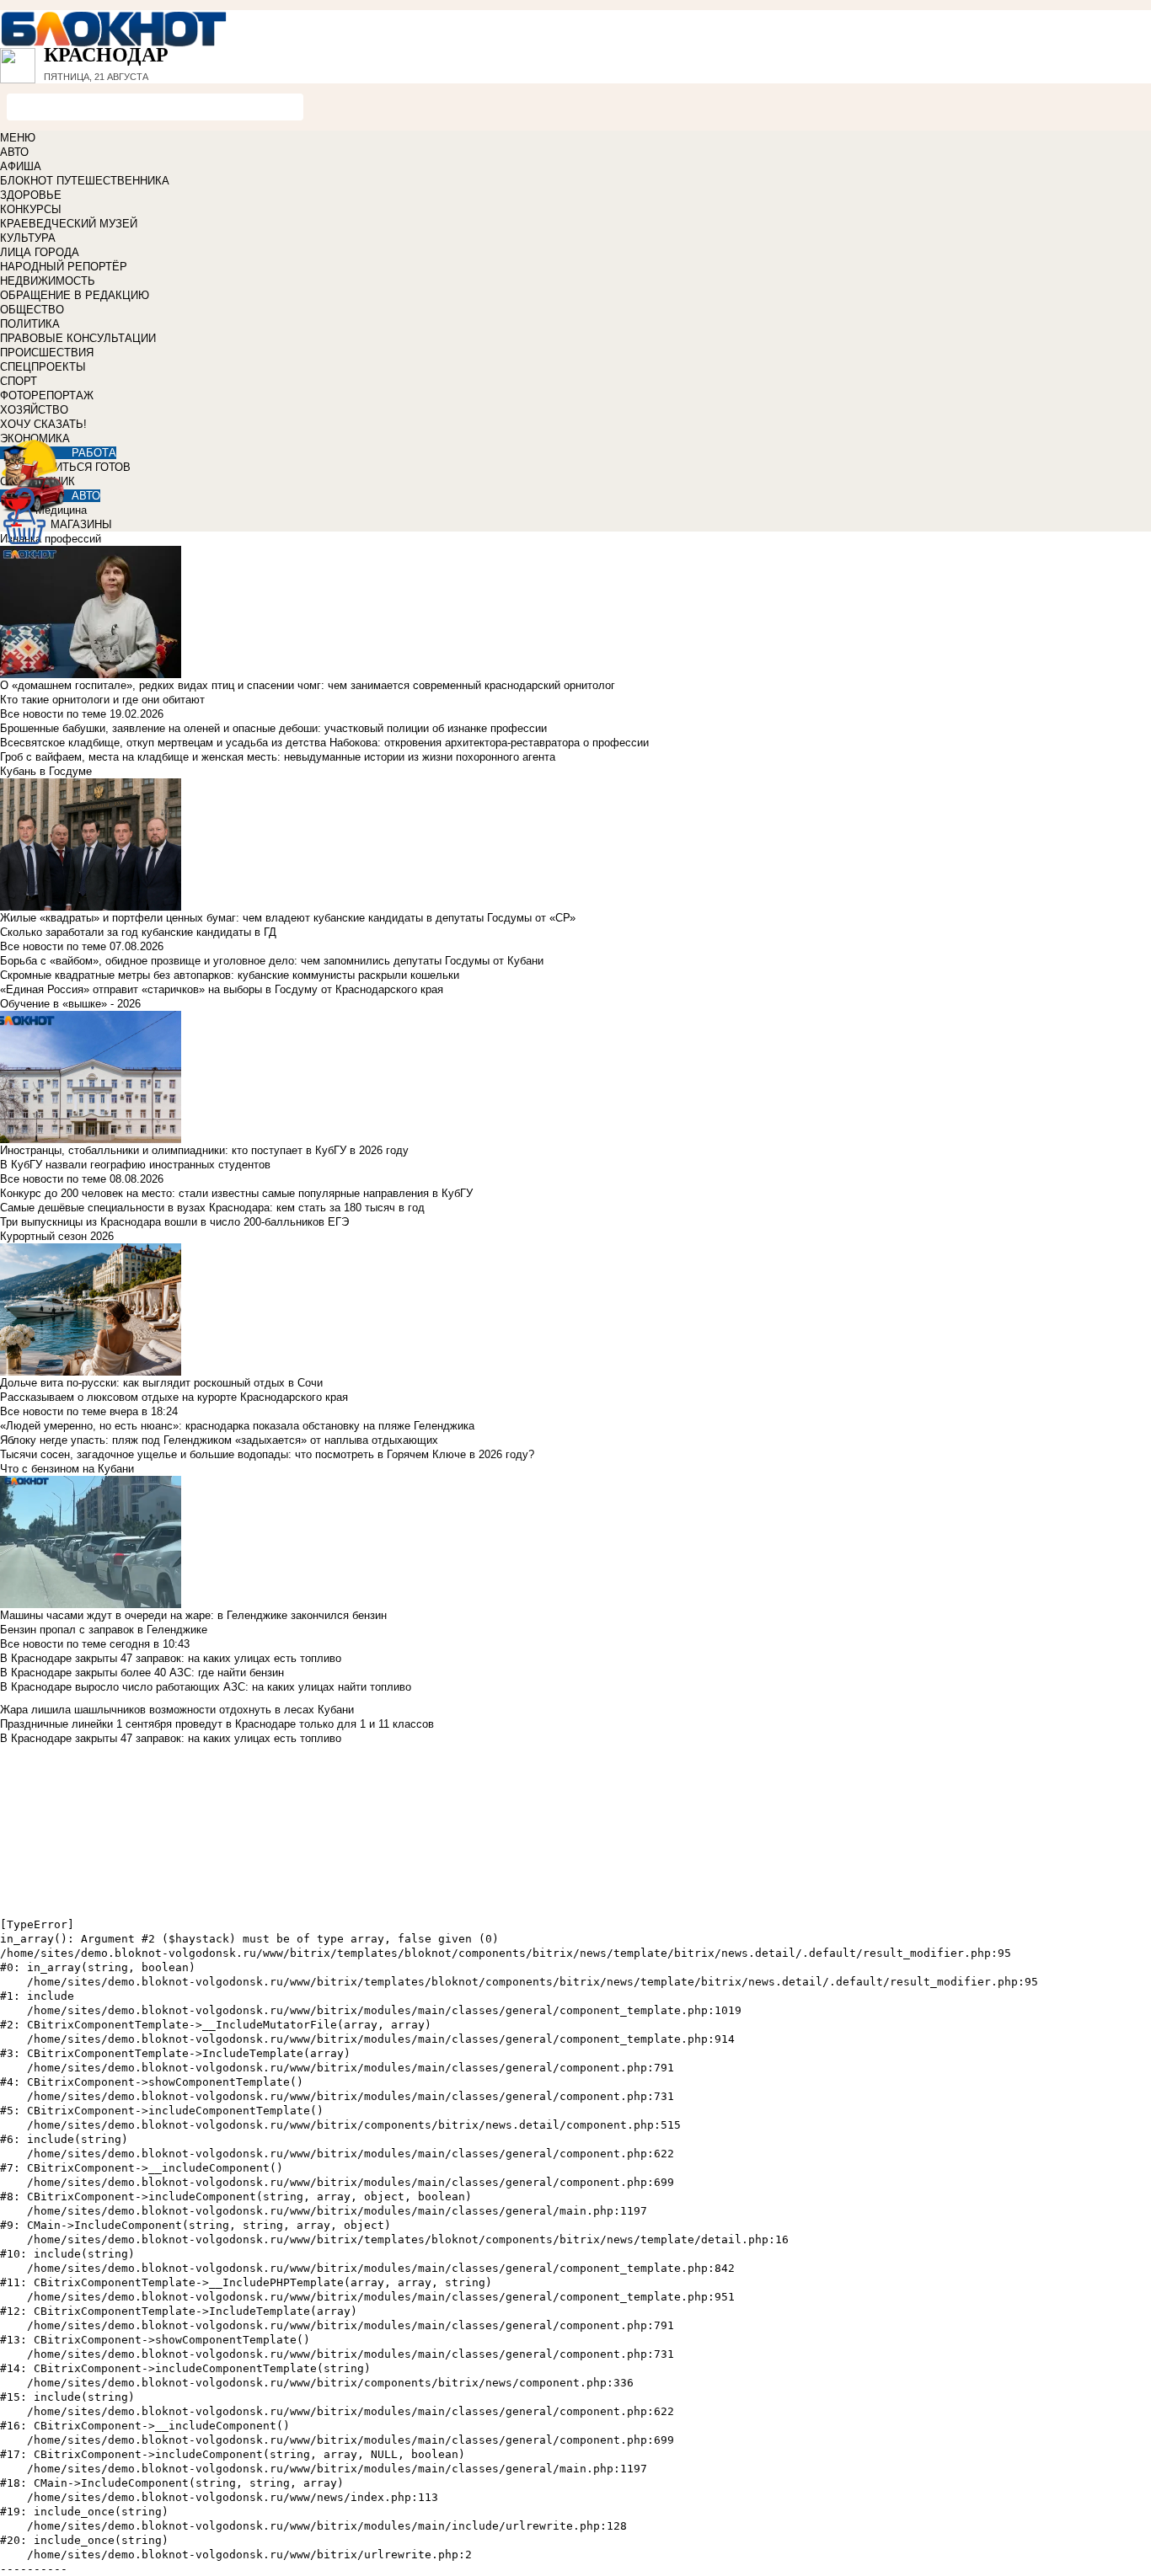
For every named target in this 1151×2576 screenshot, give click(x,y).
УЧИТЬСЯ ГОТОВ (86, 467)
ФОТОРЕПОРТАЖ (47, 395)
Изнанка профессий (51, 539)
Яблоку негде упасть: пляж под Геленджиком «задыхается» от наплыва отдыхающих (219, 1440)
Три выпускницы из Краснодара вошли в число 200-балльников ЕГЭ (174, 1222)
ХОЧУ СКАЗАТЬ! (43, 424)
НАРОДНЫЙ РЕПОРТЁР (64, 267)
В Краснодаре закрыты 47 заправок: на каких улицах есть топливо (171, 1658)
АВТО (14, 152)
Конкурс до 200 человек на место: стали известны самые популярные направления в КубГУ (236, 1193)
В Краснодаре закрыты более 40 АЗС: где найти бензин (142, 1673)
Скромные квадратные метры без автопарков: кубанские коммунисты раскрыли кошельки (230, 975)
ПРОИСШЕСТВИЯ (47, 353)
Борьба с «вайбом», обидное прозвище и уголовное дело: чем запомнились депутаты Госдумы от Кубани (272, 961)
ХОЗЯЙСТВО (34, 410)
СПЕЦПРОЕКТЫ (43, 367)
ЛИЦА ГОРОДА (40, 252)
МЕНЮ (18, 138)
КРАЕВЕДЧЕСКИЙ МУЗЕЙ (69, 224)
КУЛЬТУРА (28, 238)
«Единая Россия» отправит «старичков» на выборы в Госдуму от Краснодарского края (222, 989)
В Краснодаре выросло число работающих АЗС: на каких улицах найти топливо (206, 1687)
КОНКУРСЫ (31, 209)
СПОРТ (19, 381)
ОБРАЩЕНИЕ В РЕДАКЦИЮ (75, 295)
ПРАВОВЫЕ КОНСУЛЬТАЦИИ (78, 338)
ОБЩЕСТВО (32, 310)
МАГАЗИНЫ (81, 524)
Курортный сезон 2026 (57, 1236)
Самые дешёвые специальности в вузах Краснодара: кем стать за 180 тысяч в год (212, 1208)
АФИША (21, 166)
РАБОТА (94, 453)
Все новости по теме (53, 714)
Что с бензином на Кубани (67, 1469)
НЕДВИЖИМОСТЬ (48, 281)
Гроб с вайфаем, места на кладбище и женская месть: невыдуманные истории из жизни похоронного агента (278, 757)
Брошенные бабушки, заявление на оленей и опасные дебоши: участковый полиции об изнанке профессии (273, 728)
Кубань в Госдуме (46, 771)
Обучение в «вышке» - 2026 (70, 1004)
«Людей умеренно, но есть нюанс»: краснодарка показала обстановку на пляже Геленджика (237, 1426)
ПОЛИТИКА (30, 324)
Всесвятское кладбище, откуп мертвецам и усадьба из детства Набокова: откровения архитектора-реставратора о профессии (324, 743)
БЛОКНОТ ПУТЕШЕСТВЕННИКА (85, 181)
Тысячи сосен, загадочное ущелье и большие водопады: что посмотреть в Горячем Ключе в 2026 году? (267, 1454)
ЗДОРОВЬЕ (31, 195)
